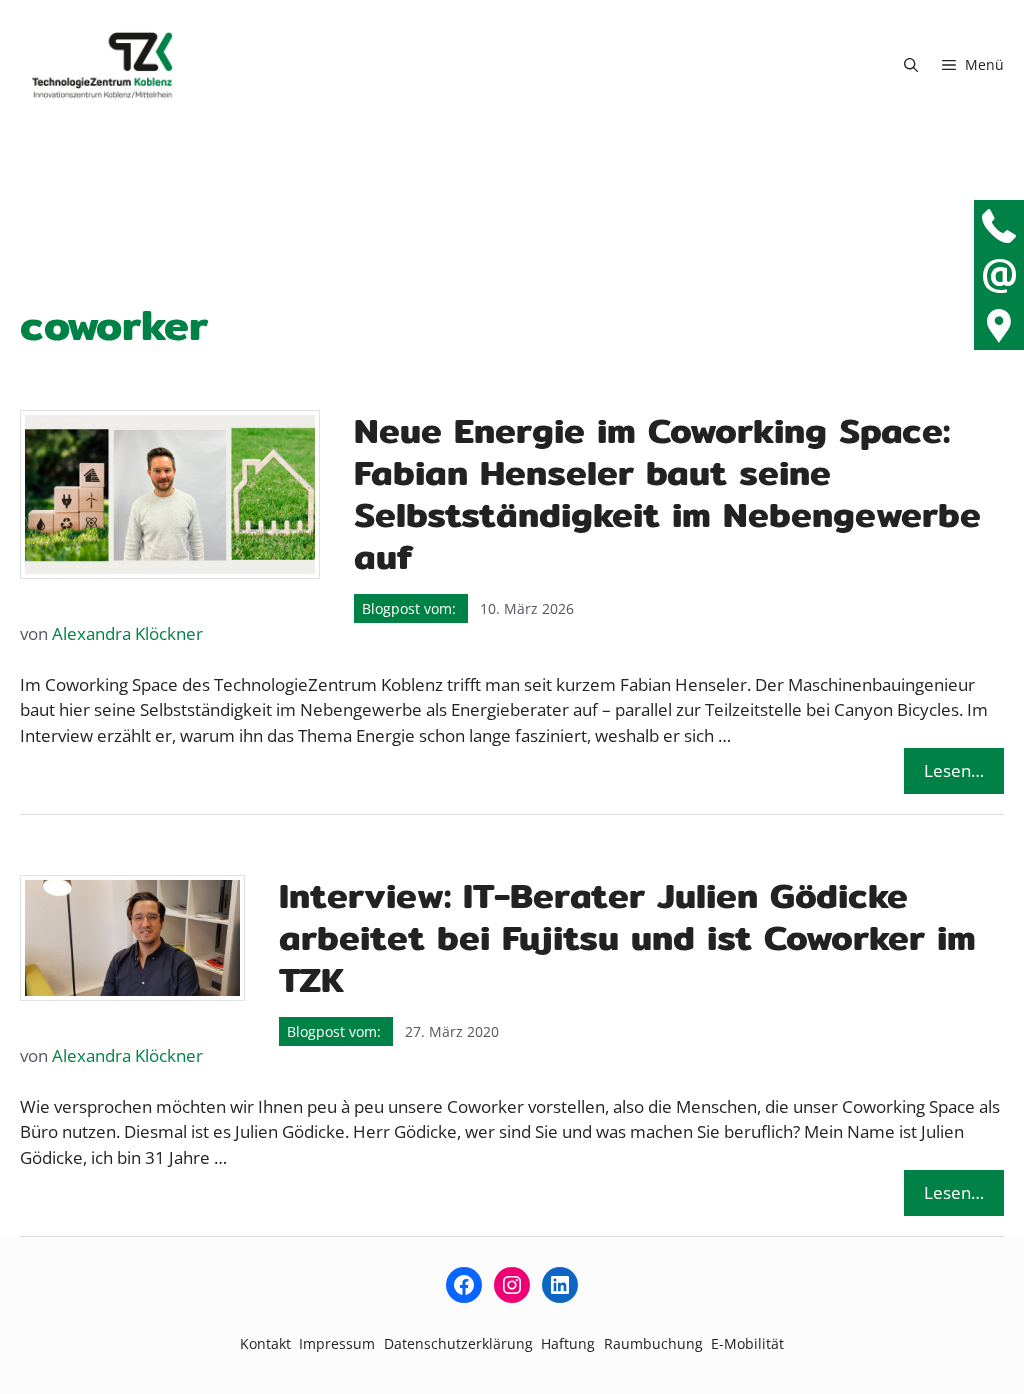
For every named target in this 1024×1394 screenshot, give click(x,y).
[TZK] (102, 65)
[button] (911, 65)
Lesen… (954, 770)
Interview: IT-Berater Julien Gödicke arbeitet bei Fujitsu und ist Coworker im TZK (627, 937)
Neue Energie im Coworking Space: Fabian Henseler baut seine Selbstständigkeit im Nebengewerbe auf (667, 493)
